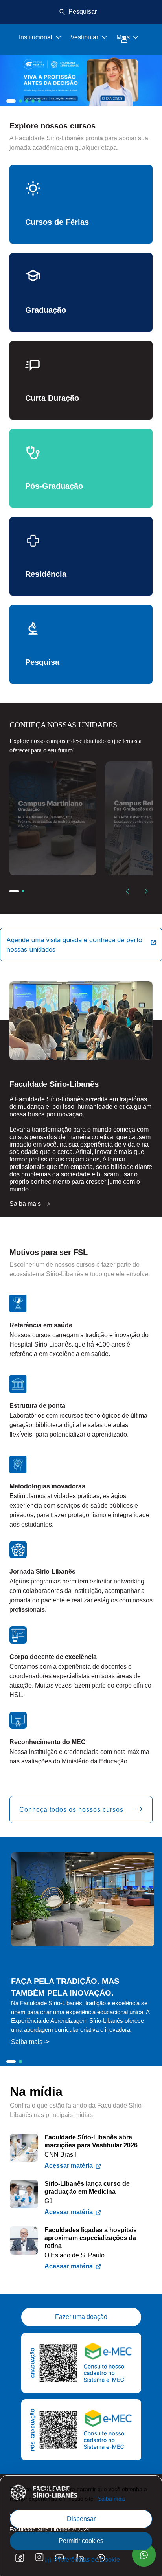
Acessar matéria (69, 2166)
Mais (123, 37)
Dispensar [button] (81, 2519)
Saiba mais (112, 2499)
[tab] (11, 101)
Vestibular (84, 37)
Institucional (36, 37)
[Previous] (127, 891)
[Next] (146, 891)
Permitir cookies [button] (81, 2541)
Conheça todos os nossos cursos (71, 1810)
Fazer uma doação (81, 2317)
